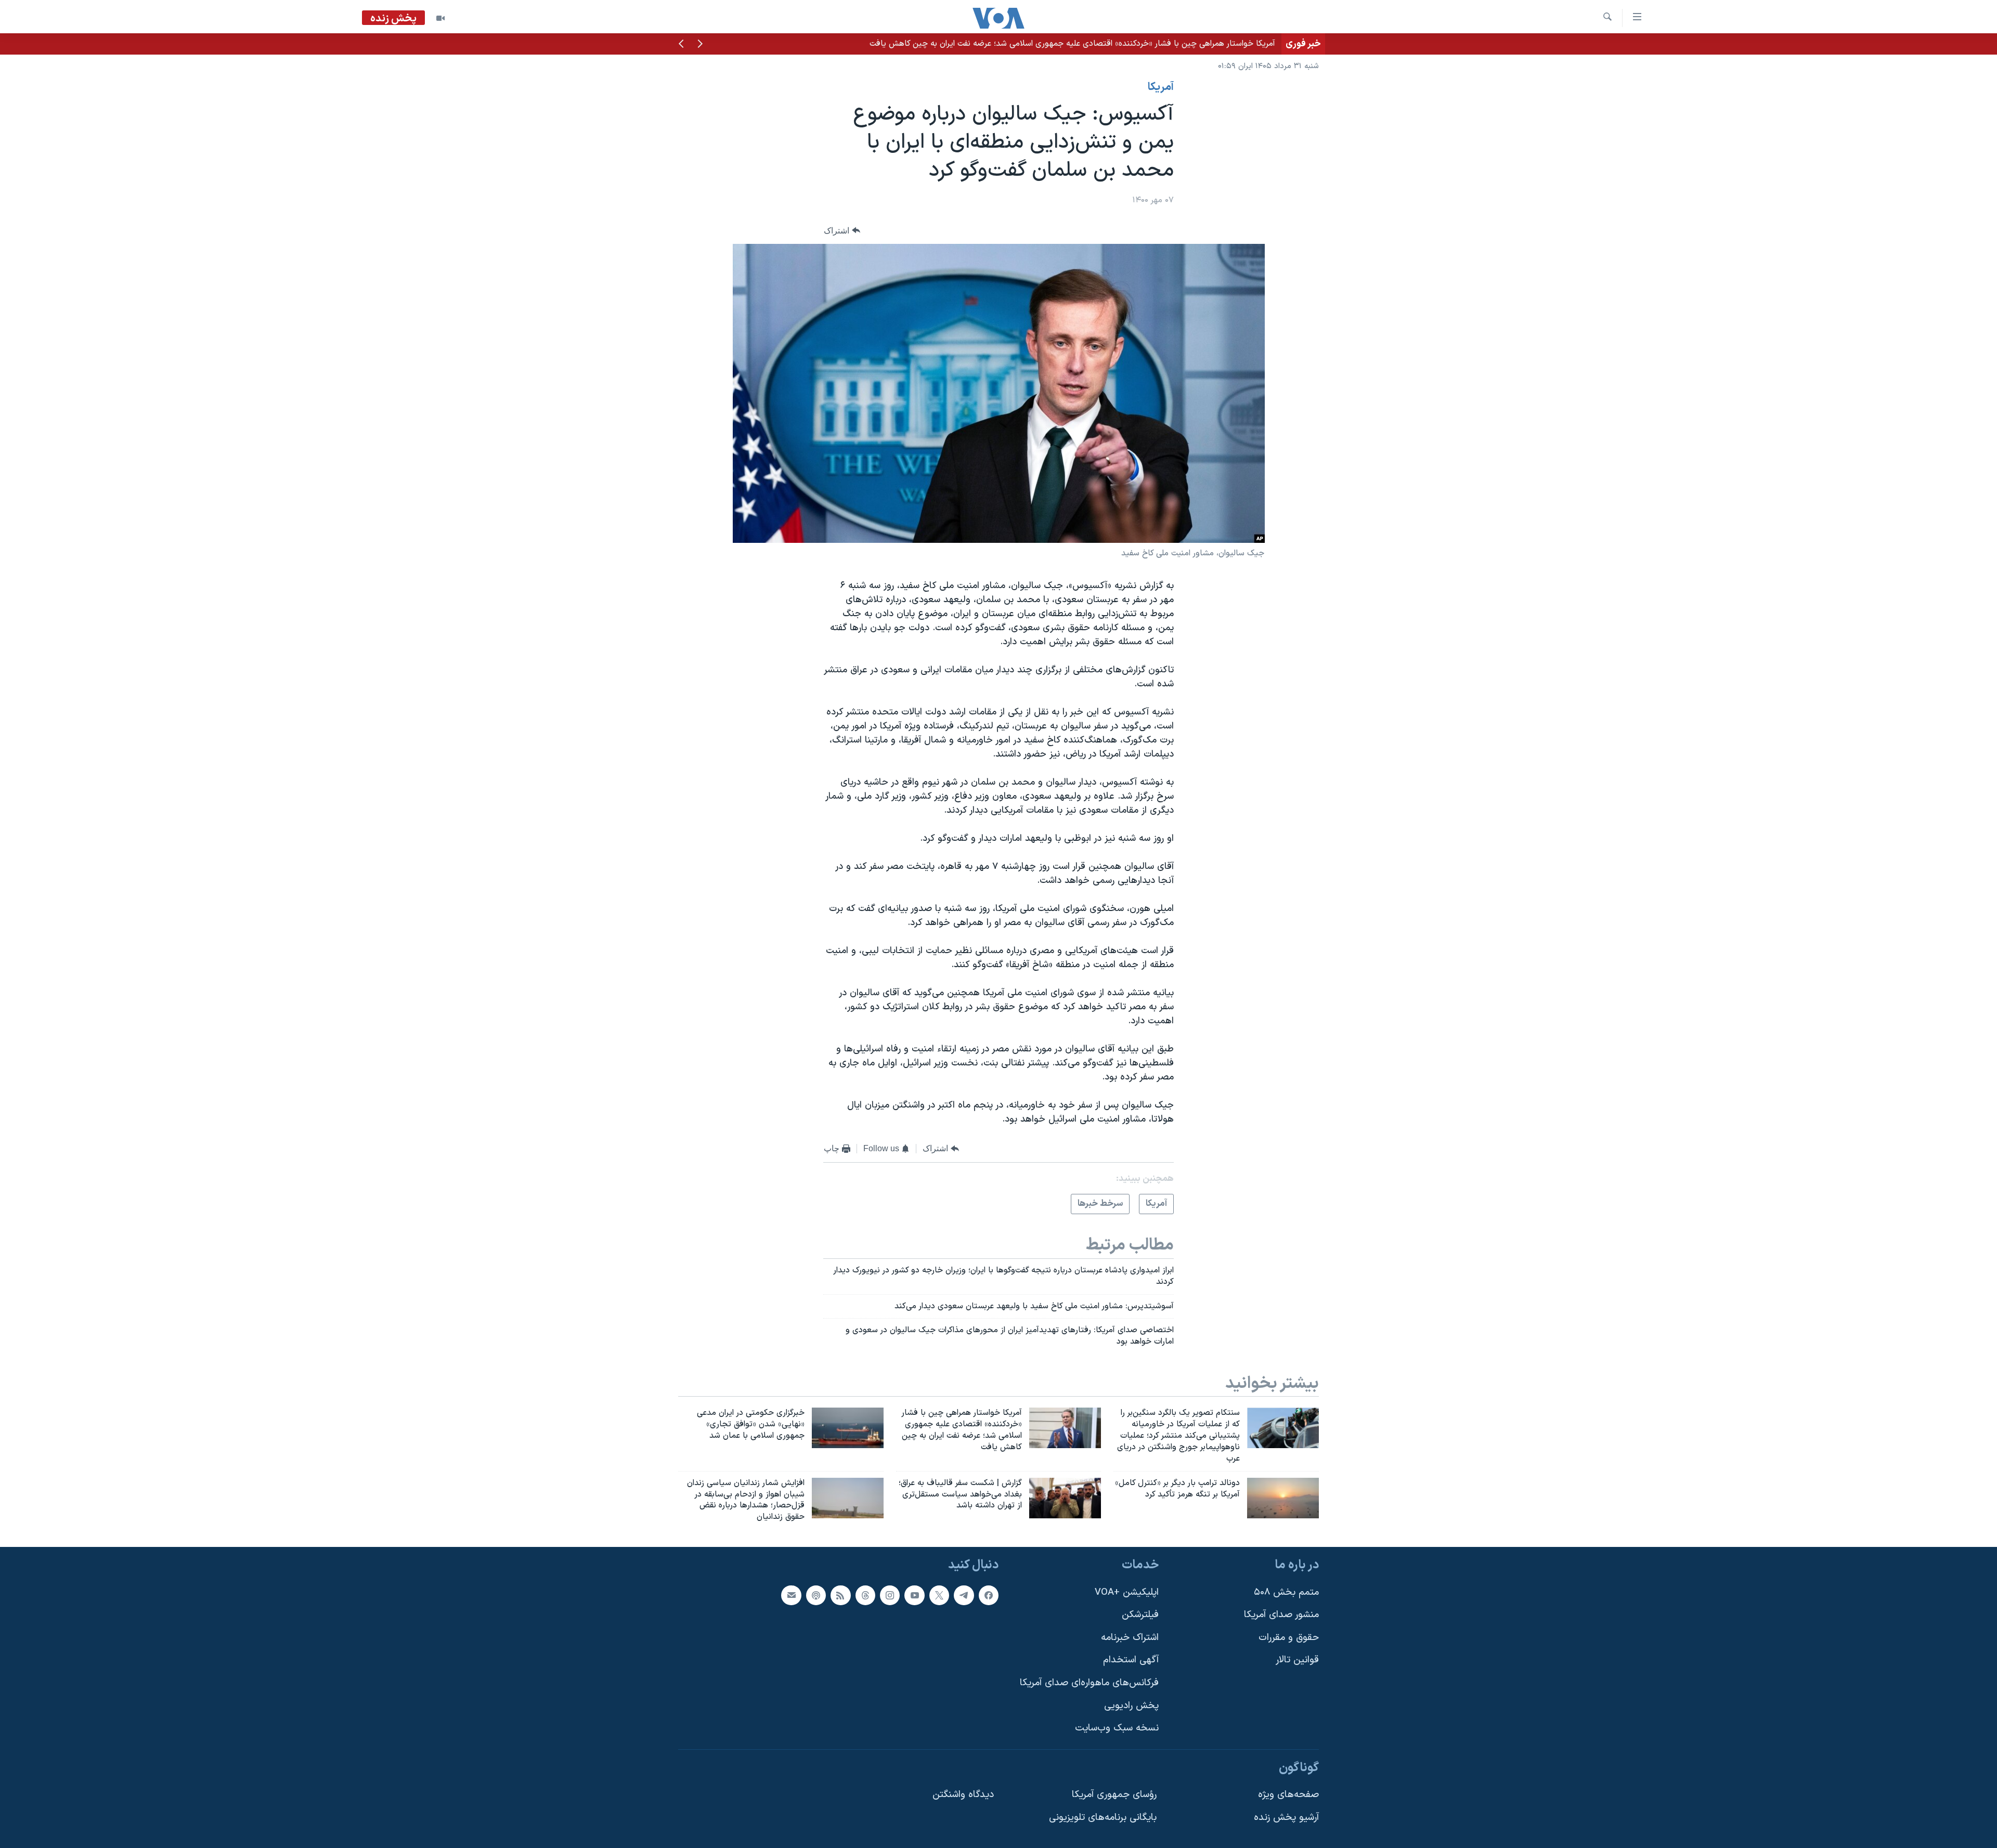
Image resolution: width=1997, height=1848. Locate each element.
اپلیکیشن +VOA (1127, 1592)
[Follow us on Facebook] (989, 1595)
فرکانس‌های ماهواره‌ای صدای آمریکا (1089, 1683)
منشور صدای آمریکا (1281, 1615)
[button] (700, 45)
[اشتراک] (791, 1595)
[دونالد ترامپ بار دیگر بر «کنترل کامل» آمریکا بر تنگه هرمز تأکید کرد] (1283, 1498)
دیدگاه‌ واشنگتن (963, 1795)
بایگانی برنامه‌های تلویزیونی (1103, 1818)
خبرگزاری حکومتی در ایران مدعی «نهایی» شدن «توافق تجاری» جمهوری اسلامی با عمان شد (1122, 44)
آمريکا (1161, 87)
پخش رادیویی (1131, 1706)
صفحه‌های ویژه (1288, 1795)
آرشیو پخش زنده (1286, 1818)
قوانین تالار (1297, 1660)
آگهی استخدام (1131, 1660)
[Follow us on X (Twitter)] (939, 1595)
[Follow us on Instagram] (890, 1595)
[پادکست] (816, 1595)
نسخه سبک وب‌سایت (1117, 1728)
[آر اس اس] (840, 1595)
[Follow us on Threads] (865, 1595)
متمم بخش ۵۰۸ (1286, 1592)
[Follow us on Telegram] (964, 1595)
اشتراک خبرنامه (1130, 1638)
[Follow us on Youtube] (914, 1595)
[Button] (842, 231)
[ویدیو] (440, 18)
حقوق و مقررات (1289, 1638)
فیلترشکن (1140, 1615)
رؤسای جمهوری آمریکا (1114, 1795)
